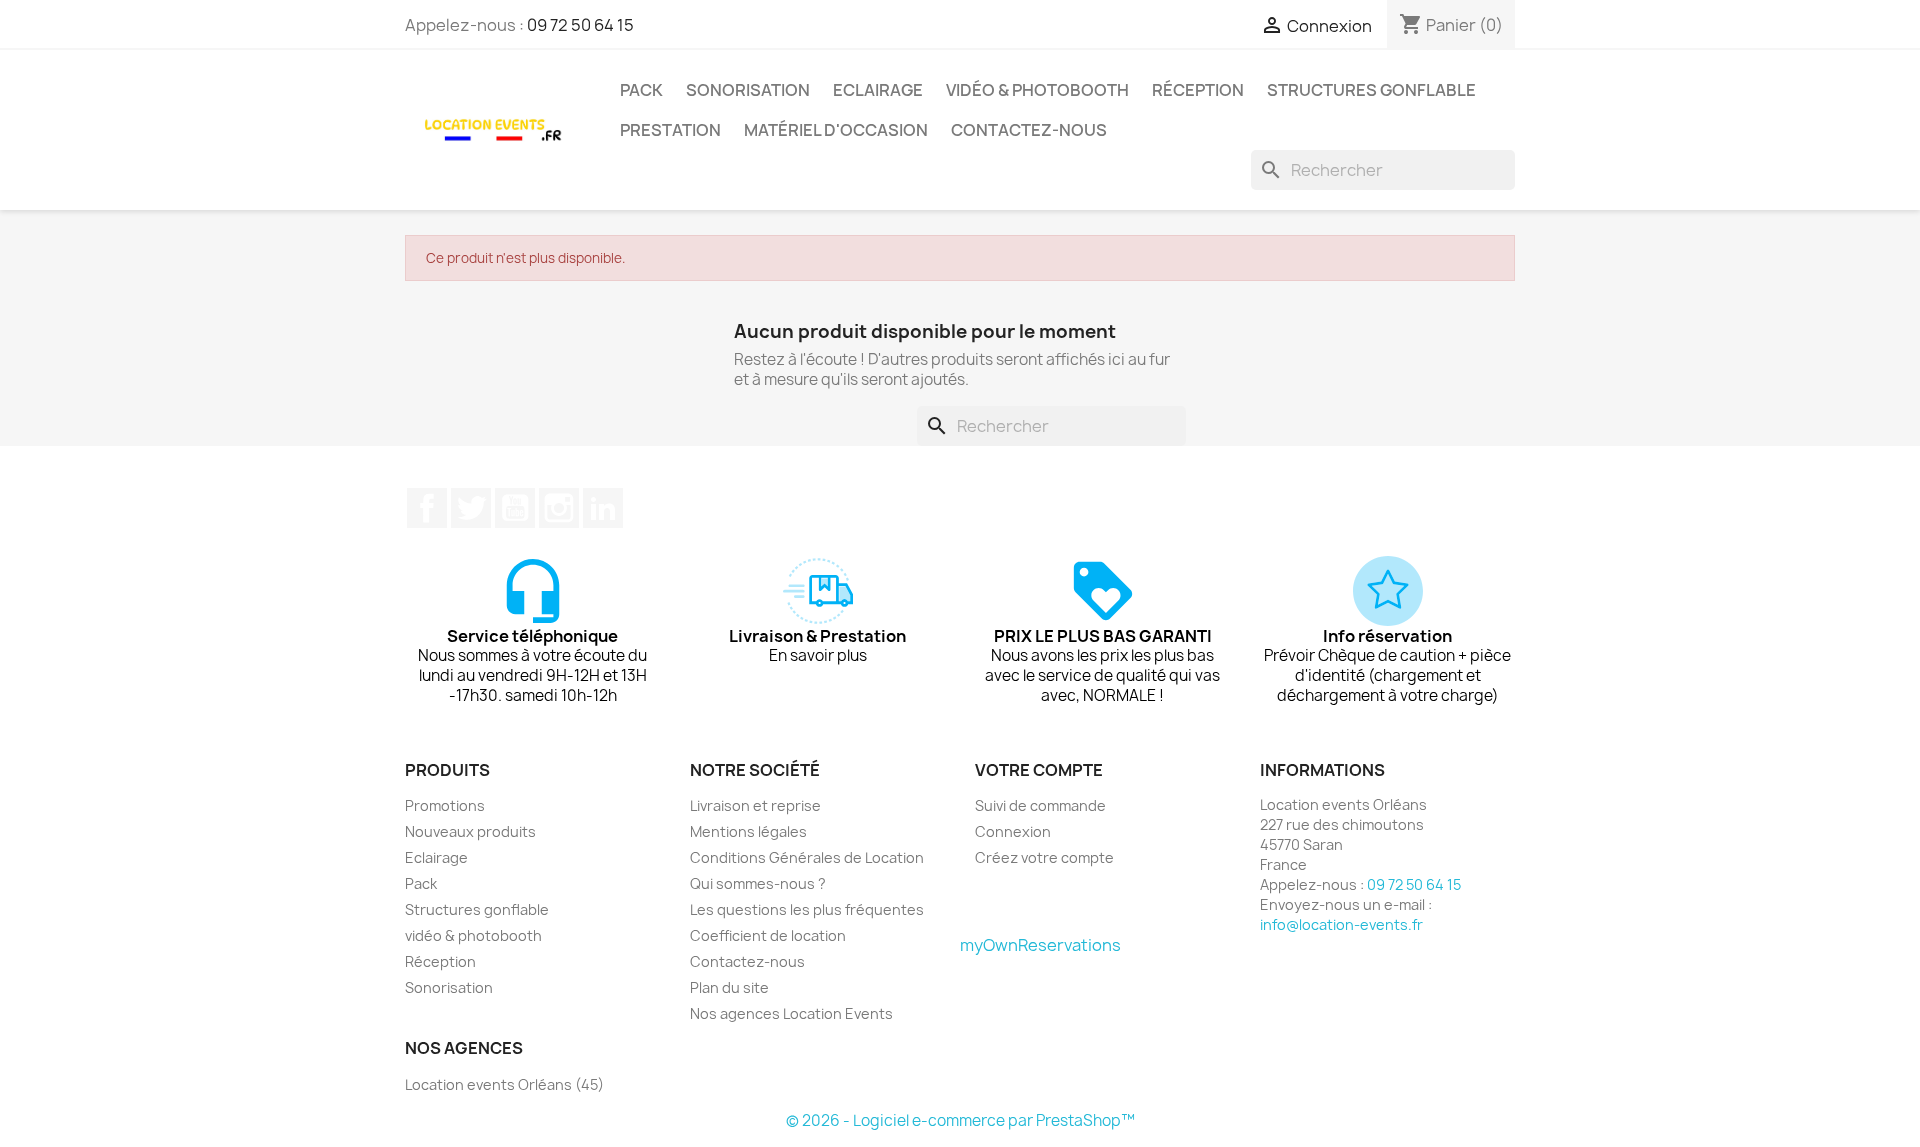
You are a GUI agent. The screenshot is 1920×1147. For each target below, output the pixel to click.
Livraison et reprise (755, 805)
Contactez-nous (1029, 130)
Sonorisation (748, 90)
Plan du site (729, 987)
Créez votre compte (1044, 857)
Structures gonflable (1371, 90)
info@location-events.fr (1341, 924)
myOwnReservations (1040, 945)
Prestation (670, 130)
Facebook (427, 508)
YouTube (515, 508)
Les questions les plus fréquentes (807, 909)
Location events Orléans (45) (504, 1084)
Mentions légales (748, 831)
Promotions (445, 805)
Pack (641, 90)
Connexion (1013, 831)
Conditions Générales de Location (807, 857)
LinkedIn (603, 508)
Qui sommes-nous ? (758, 883)
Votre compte (1039, 770)
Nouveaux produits (470, 831)
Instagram (559, 508)
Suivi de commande (1040, 805)
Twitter (471, 508)
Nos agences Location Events (791, 1013)
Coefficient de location (768, 935)
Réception (1198, 90)
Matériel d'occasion (836, 130)
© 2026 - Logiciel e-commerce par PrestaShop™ (960, 1120)
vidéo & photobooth (1037, 90)
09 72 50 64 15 (580, 25)
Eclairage (878, 90)
